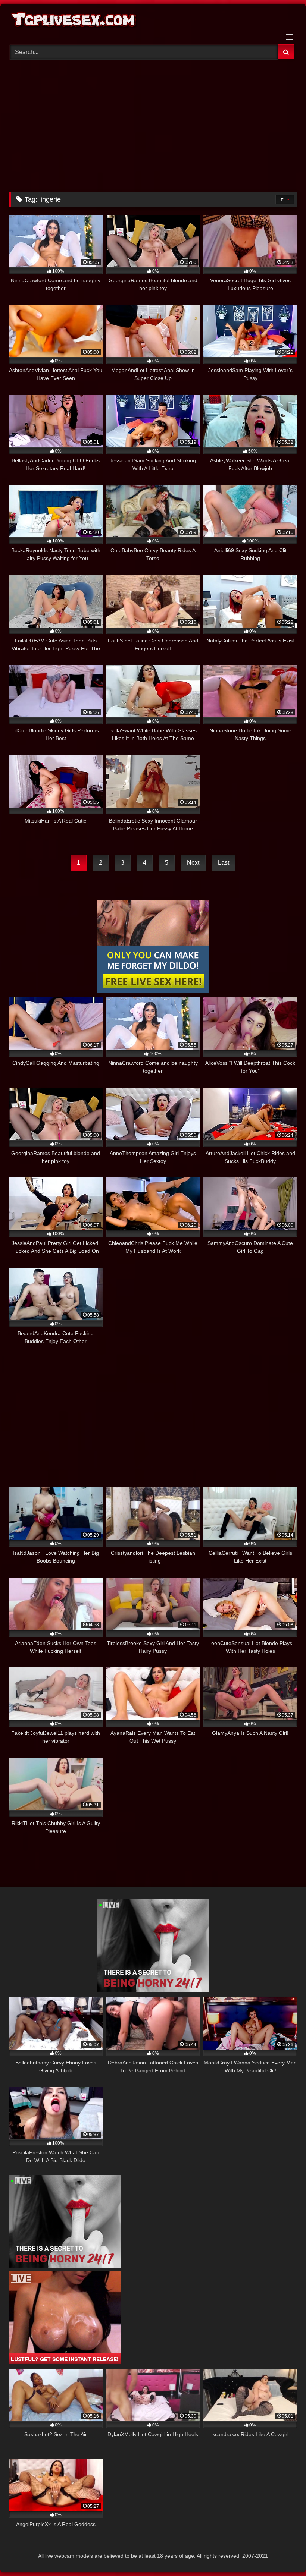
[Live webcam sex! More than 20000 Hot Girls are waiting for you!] (153, 1990)
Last (224, 863)
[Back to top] (283, 2554)
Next (193, 863)
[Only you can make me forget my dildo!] (153, 991)
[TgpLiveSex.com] (153, 21)
